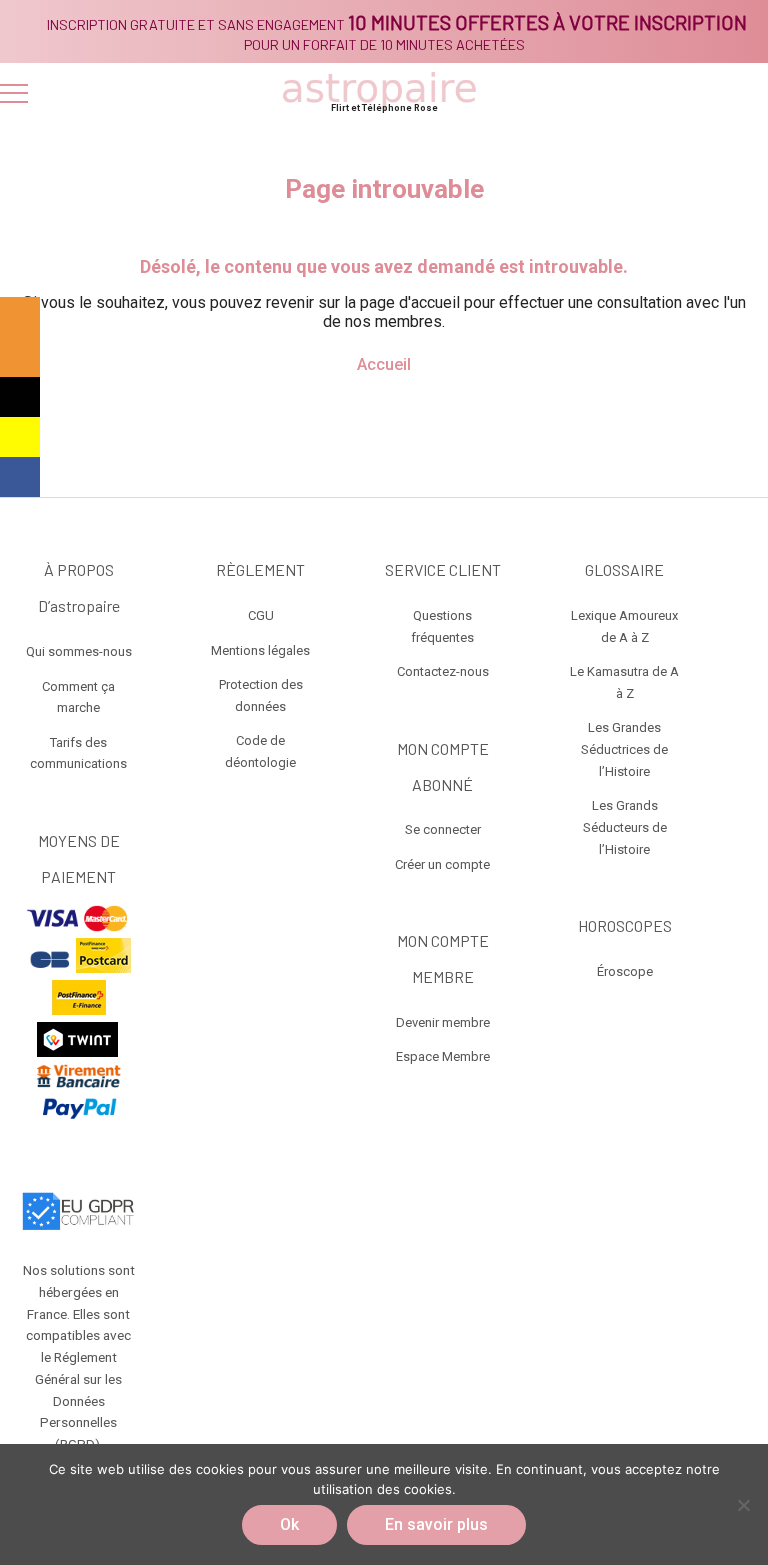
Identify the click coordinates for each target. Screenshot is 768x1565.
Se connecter (443, 829)
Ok (289, 1524)
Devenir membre (443, 1022)
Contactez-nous (443, 671)
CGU (261, 615)
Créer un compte (442, 864)
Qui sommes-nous (79, 651)
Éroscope (625, 971)
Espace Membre (443, 1056)
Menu (14, 93)
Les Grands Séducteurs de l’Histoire (625, 827)
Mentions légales (260, 650)
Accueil (384, 364)
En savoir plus (436, 1524)
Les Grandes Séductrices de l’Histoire (624, 749)
